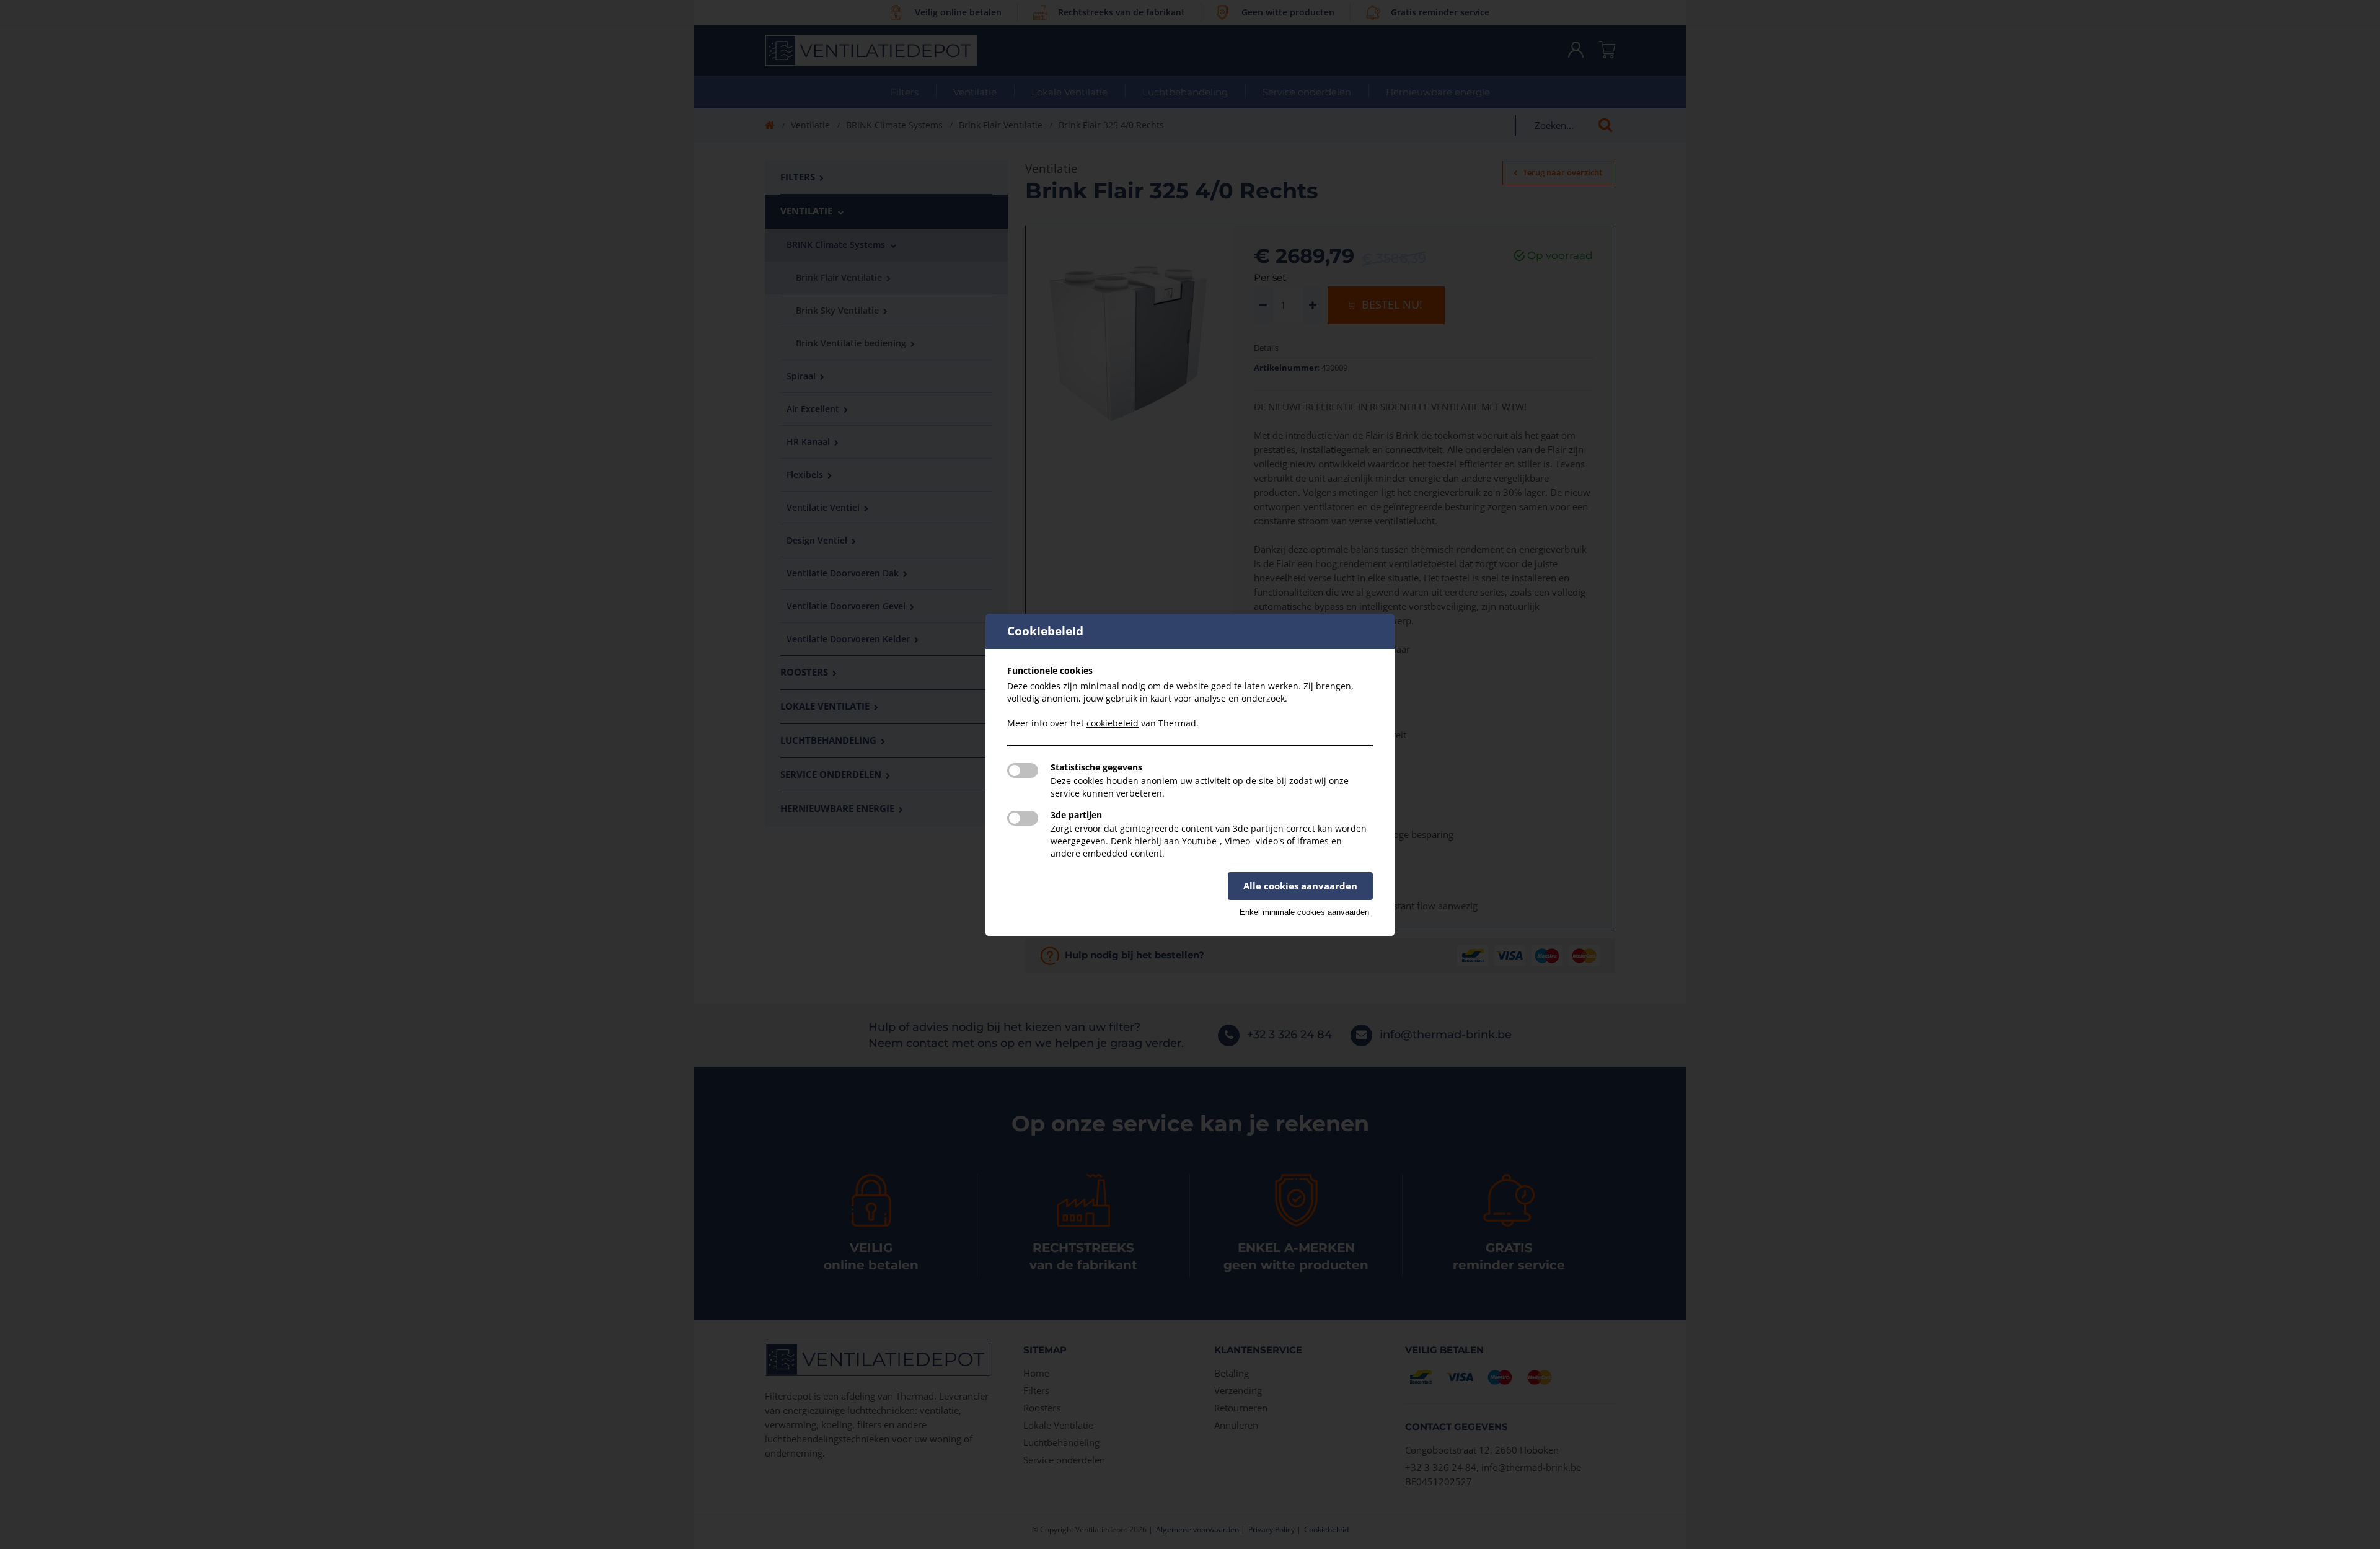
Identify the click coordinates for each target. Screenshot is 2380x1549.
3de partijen (1076, 815)
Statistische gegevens (1096, 767)
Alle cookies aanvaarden (1300, 886)
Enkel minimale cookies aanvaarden (1304, 912)
